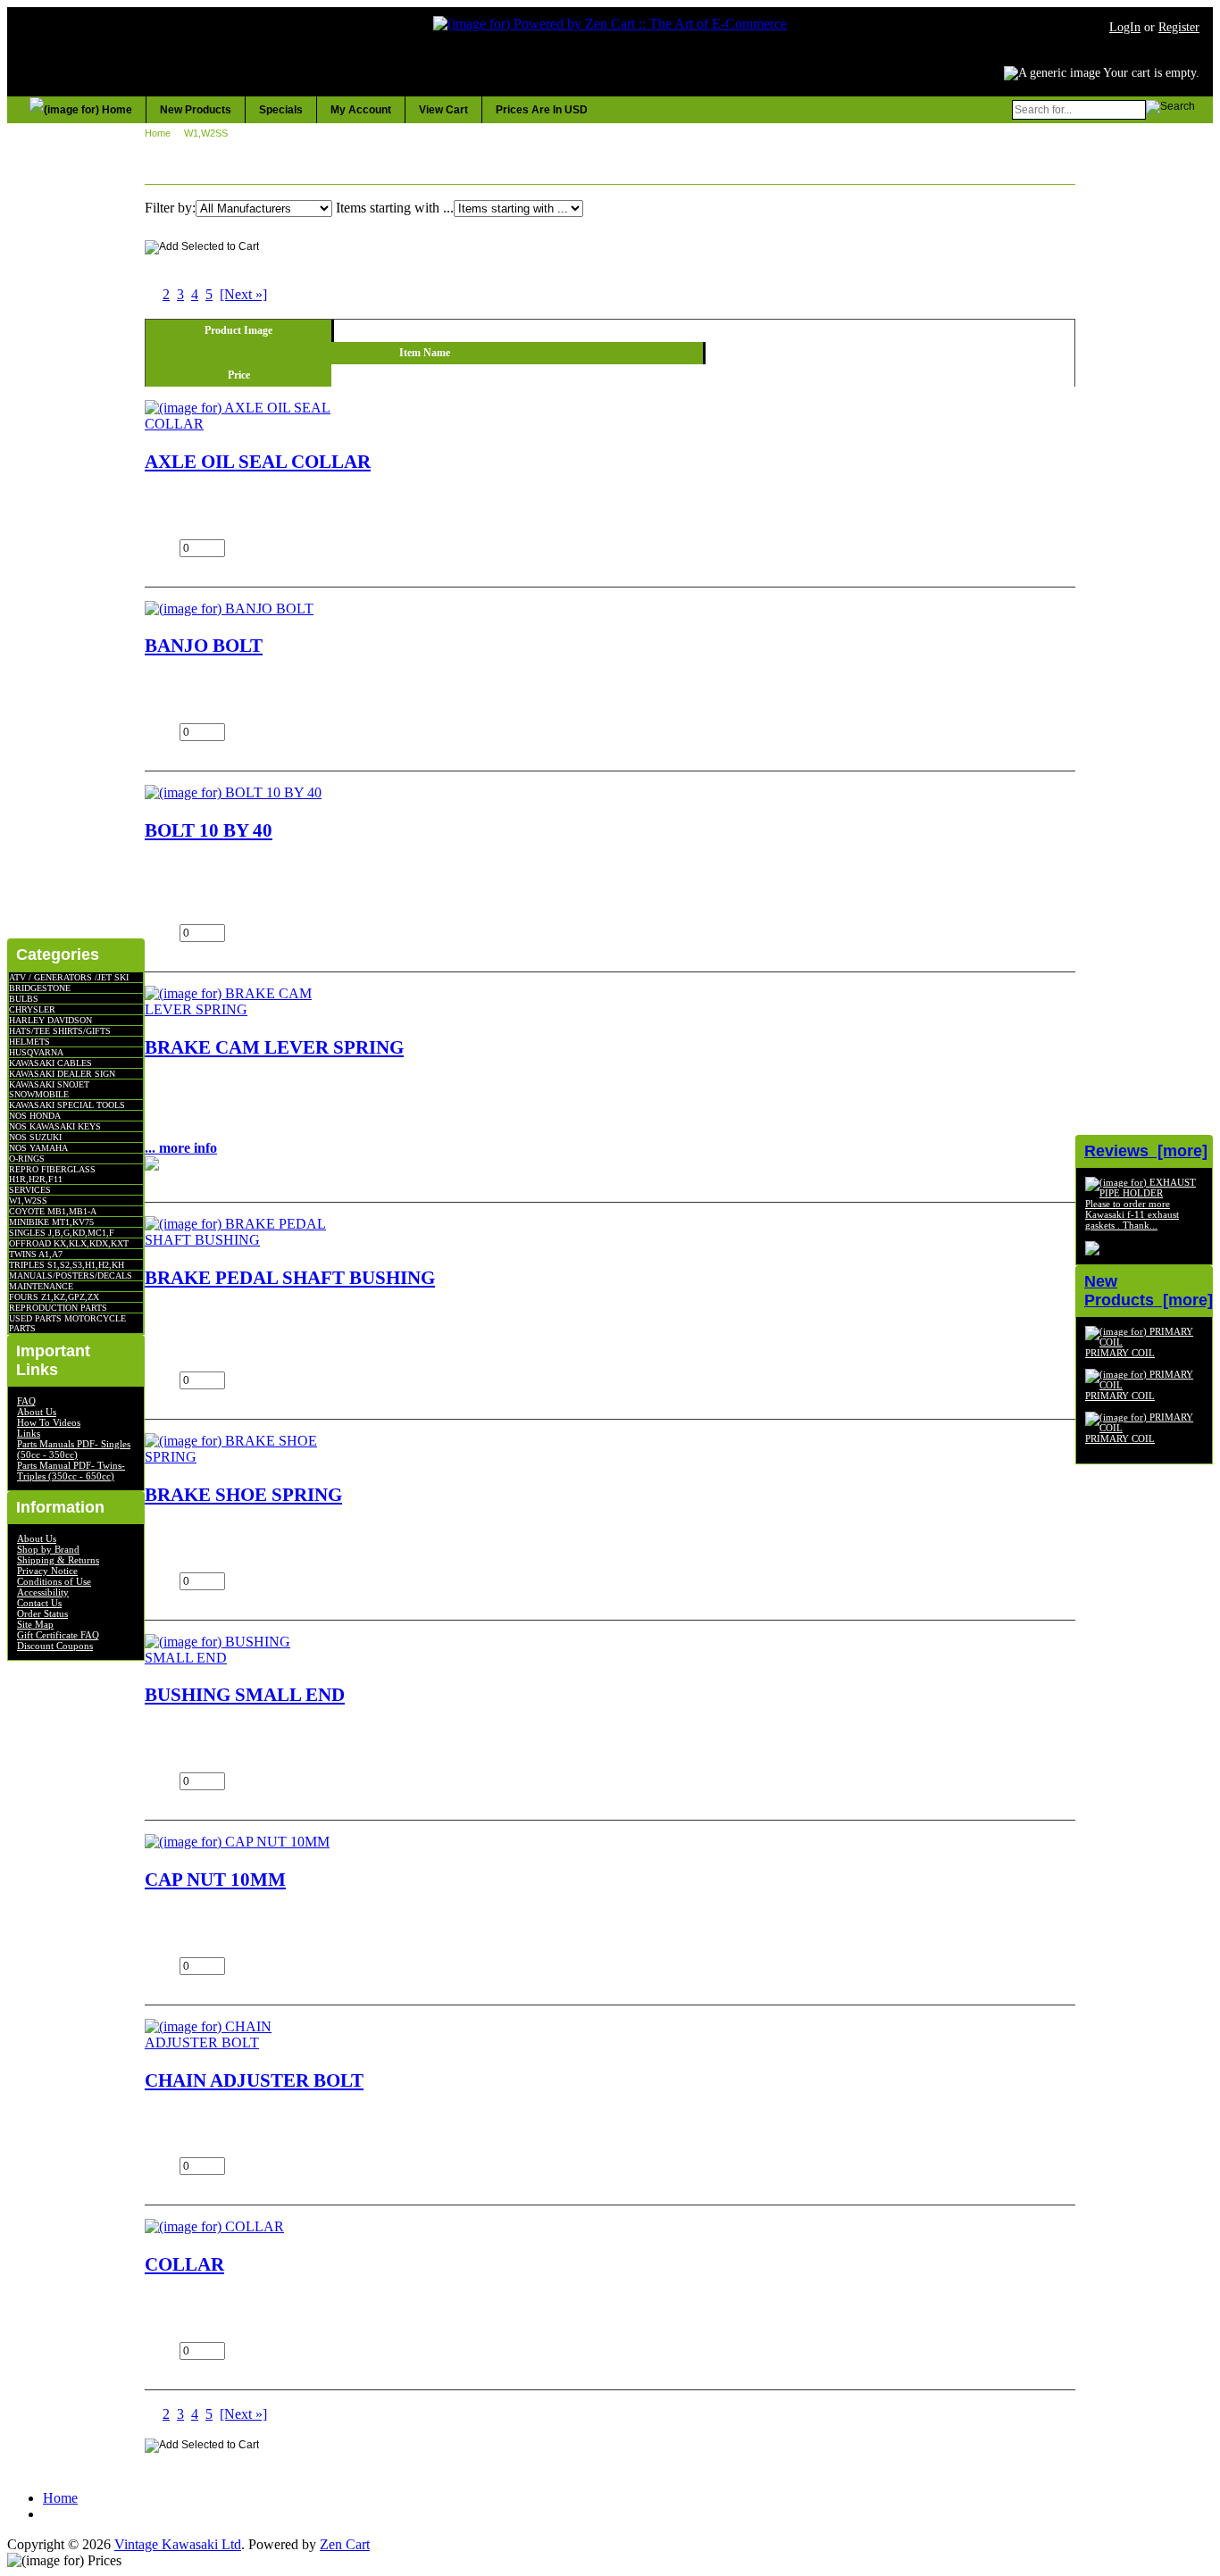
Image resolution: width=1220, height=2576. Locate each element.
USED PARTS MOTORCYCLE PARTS (67, 1323)
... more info (181, 1148)
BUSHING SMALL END (245, 1694)
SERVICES (30, 1190)
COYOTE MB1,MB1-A (53, 1211)
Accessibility (43, 1592)
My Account (361, 110)
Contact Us (39, 1603)
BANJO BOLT (204, 645)
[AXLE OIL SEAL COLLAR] (238, 424)
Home (158, 133)
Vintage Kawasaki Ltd (178, 2544)
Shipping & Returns (58, 1560)
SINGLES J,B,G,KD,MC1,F (62, 1233)
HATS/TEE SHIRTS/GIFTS (60, 1031)
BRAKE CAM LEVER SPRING (274, 1047)
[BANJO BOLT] (229, 609)
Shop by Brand (48, 1549)
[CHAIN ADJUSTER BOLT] (238, 2042)
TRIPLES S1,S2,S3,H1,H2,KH (67, 1265)
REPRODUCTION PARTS (58, 1308)
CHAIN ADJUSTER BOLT (254, 2080)
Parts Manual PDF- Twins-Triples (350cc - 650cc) (71, 1471)
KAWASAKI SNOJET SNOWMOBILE (49, 1089)
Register (1179, 27)
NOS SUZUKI (35, 1137)
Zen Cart (345, 2544)
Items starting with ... (395, 208)
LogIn (1125, 27)
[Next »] (243, 294)
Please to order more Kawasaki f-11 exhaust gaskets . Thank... (1132, 1214)
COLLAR (184, 2264)
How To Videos (49, 1422)
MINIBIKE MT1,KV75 (51, 1222)
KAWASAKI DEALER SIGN (62, 1074)
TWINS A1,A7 (36, 1254)
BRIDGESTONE (40, 988)
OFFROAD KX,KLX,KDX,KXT (69, 1243)
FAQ (26, 1401)
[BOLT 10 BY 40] (233, 792)
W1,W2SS (28, 1200)
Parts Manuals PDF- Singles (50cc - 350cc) (74, 1449)
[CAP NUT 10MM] (237, 1842)
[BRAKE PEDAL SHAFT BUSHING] (238, 1240)
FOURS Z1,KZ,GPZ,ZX (54, 1297)
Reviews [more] (1146, 1151)
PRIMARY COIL (1120, 1353)
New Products (196, 110)
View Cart (443, 110)
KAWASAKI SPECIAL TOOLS (67, 1105)
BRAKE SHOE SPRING (243, 1494)
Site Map (35, 1624)
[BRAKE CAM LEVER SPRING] (238, 1009)
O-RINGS (27, 1159)
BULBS (24, 999)
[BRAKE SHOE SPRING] (238, 1457)
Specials (281, 110)
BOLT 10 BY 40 (209, 830)
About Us (37, 1412)
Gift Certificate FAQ (58, 1635)
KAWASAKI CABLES (50, 1063)
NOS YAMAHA (38, 1148)
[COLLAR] (214, 2226)
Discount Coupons (55, 1646)
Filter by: (170, 208)
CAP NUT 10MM (215, 1879)
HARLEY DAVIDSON (50, 1020)
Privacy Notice (47, 1571)
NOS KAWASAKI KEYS (55, 1126)
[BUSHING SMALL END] (238, 1658)
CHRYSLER (32, 1009)
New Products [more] (1149, 1291)
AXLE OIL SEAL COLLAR (258, 461)
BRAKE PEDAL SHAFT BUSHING (290, 1277)
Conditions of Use (54, 1581)
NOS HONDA (35, 1116)
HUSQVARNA (36, 1052)
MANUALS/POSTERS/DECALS (71, 1275)
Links (29, 1433)
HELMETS (29, 1042)
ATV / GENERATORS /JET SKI (69, 977)
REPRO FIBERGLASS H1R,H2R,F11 (52, 1174)
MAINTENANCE (41, 1286)
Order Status (42, 1613)
